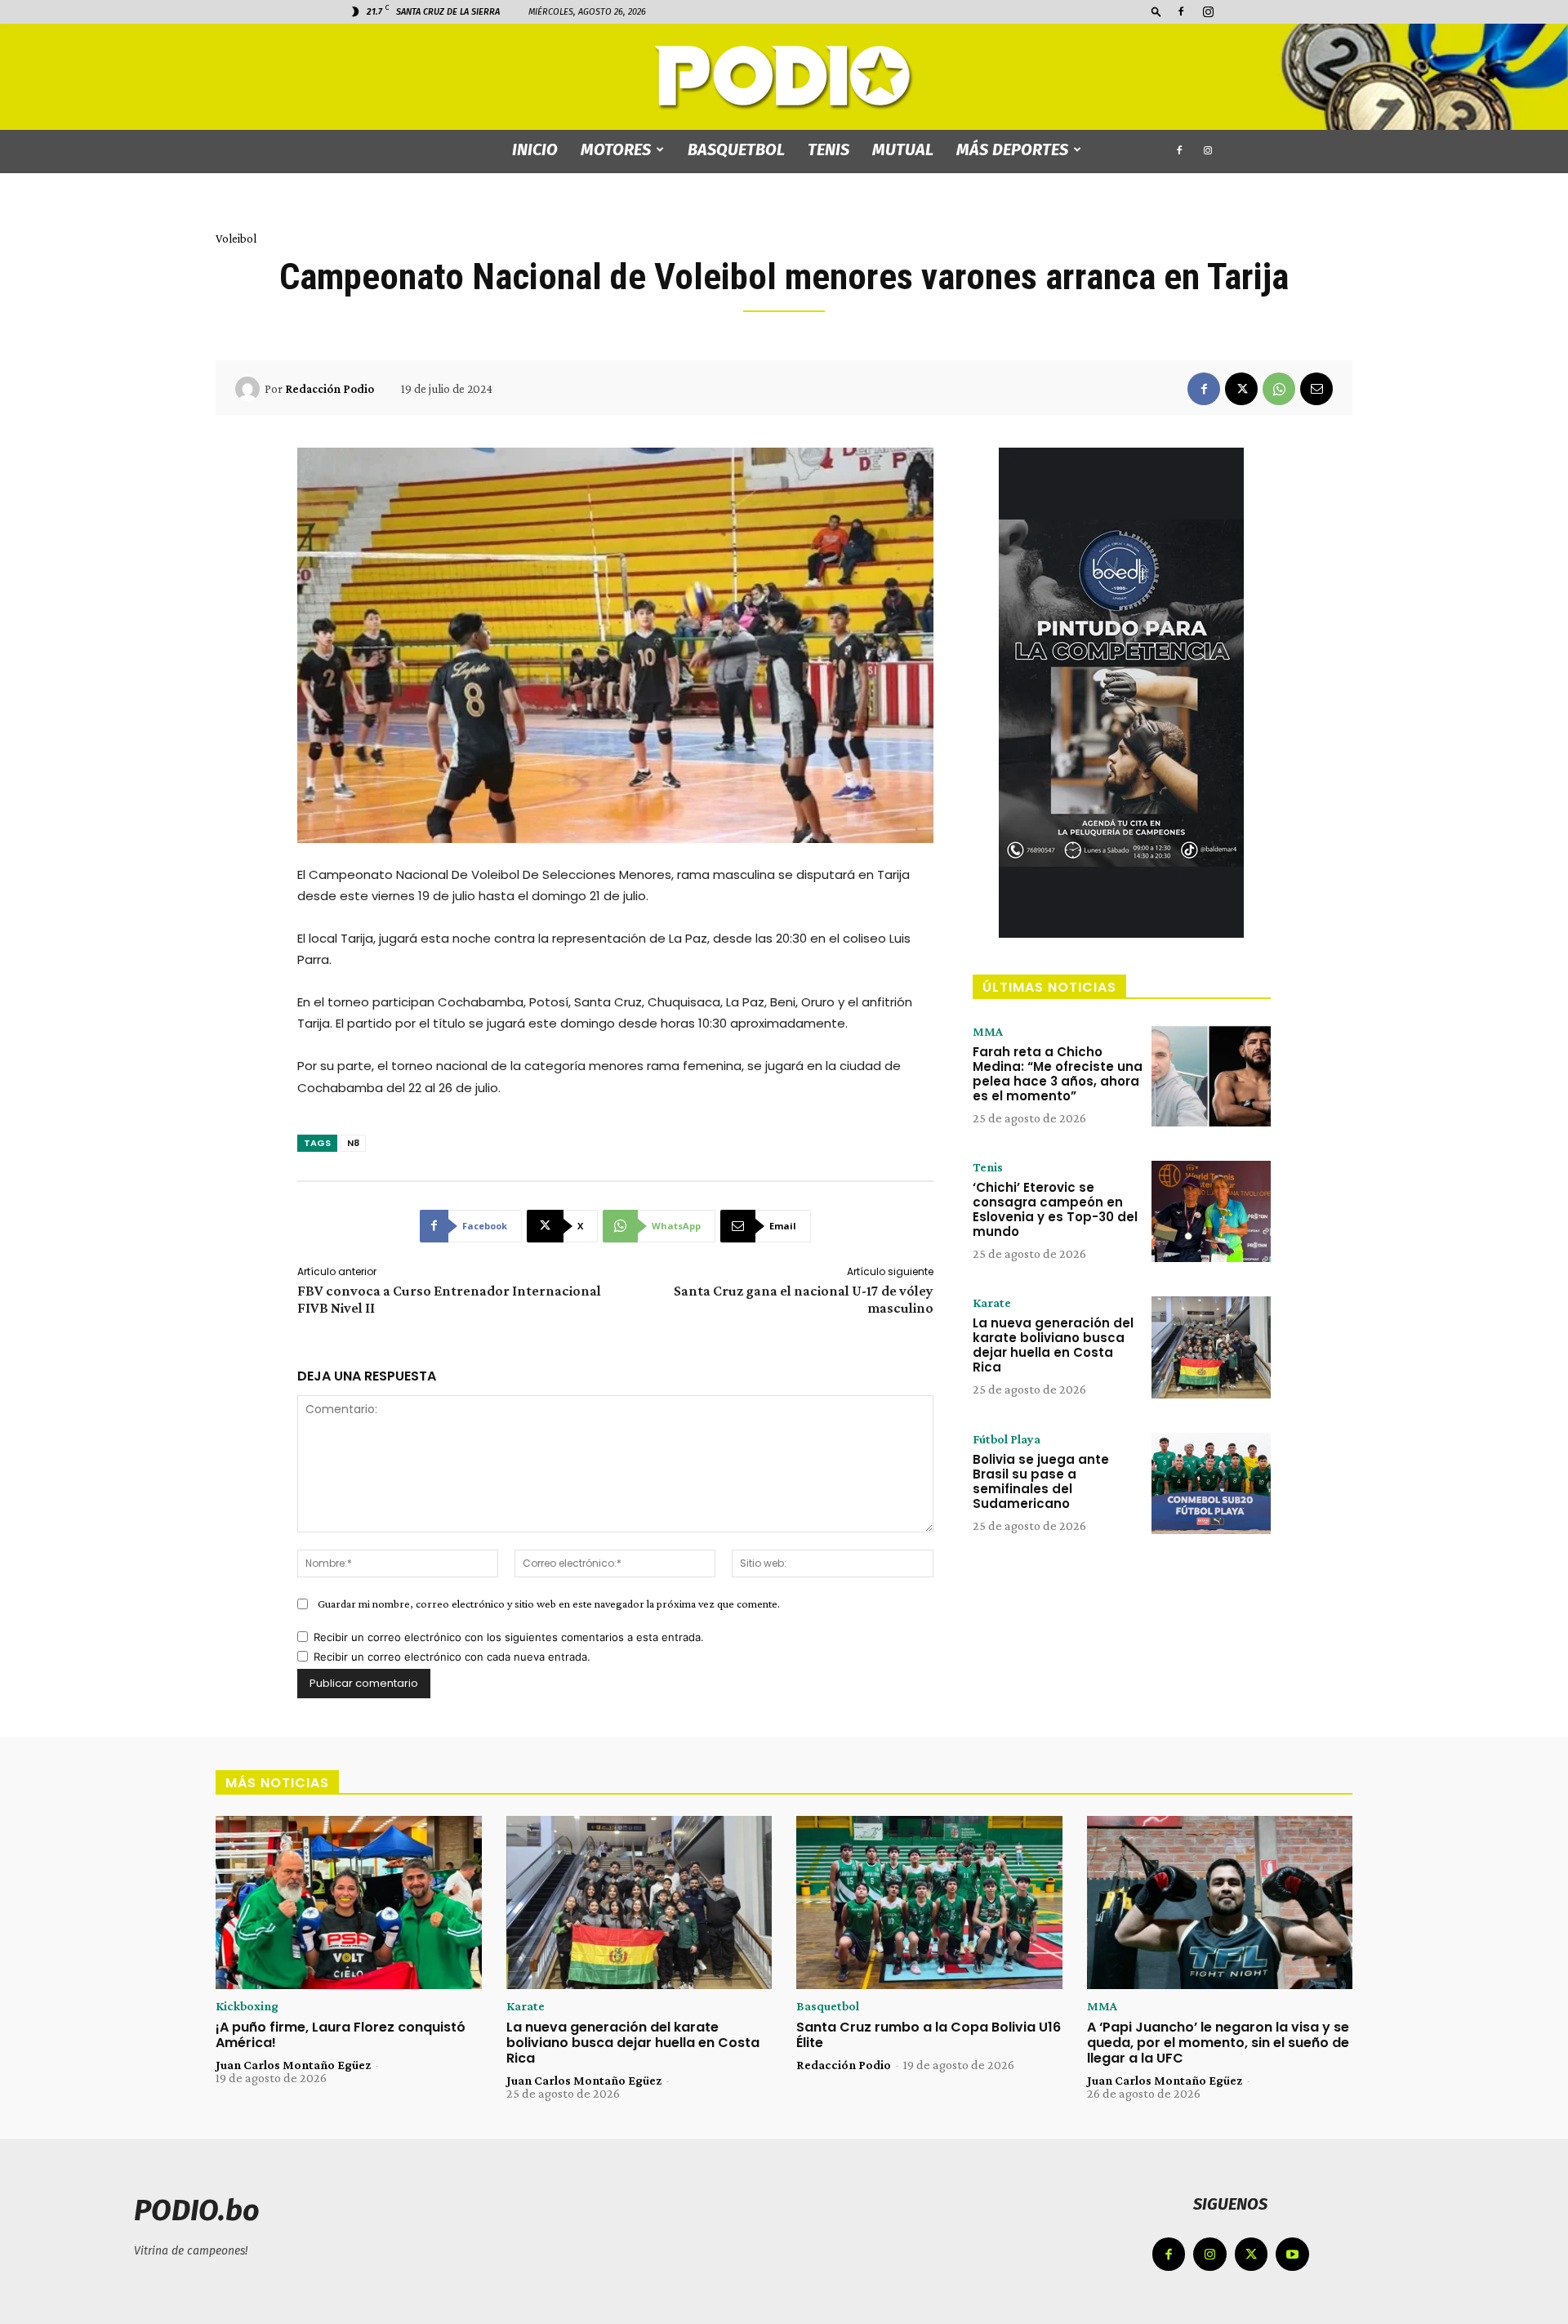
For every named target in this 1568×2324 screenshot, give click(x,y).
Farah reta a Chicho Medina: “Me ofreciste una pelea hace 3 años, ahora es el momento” (1058, 1074)
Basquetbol (736, 149)
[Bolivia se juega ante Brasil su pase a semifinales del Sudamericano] (1211, 1483)
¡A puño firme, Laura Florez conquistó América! (341, 2035)
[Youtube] (1292, 2254)
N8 (353, 1143)
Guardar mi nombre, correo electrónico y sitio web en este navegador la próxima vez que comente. (549, 1604)
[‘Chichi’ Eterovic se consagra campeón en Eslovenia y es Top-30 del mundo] (1211, 1211)
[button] (1156, 11)
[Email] (1316, 389)
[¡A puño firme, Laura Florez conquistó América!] (349, 1902)
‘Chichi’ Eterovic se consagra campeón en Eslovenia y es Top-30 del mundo (1055, 1209)
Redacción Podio (330, 389)
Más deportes (1012, 149)
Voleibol (236, 239)
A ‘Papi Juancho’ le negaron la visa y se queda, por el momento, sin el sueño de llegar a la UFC (1218, 2043)
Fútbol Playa (1007, 1439)
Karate (992, 1303)
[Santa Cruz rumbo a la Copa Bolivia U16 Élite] (929, 1902)
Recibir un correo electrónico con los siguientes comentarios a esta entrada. (509, 1637)
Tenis (829, 149)
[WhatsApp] (1279, 389)
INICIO (535, 149)
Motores (616, 149)
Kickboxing (247, 2006)
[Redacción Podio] (250, 389)
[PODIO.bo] (784, 78)
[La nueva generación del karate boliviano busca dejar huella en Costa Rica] (1211, 1347)
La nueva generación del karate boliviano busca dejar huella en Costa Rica (1053, 1345)
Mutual (903, 149)
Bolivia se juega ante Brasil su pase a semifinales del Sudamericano (1041, 1481)
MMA (988, 1032)
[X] (1241, 389)
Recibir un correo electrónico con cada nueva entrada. (452, 1657)
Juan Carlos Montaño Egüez (293, 2065)
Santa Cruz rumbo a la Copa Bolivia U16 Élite (929, 2035)
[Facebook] (1181, 11)
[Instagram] (1208, 11)
